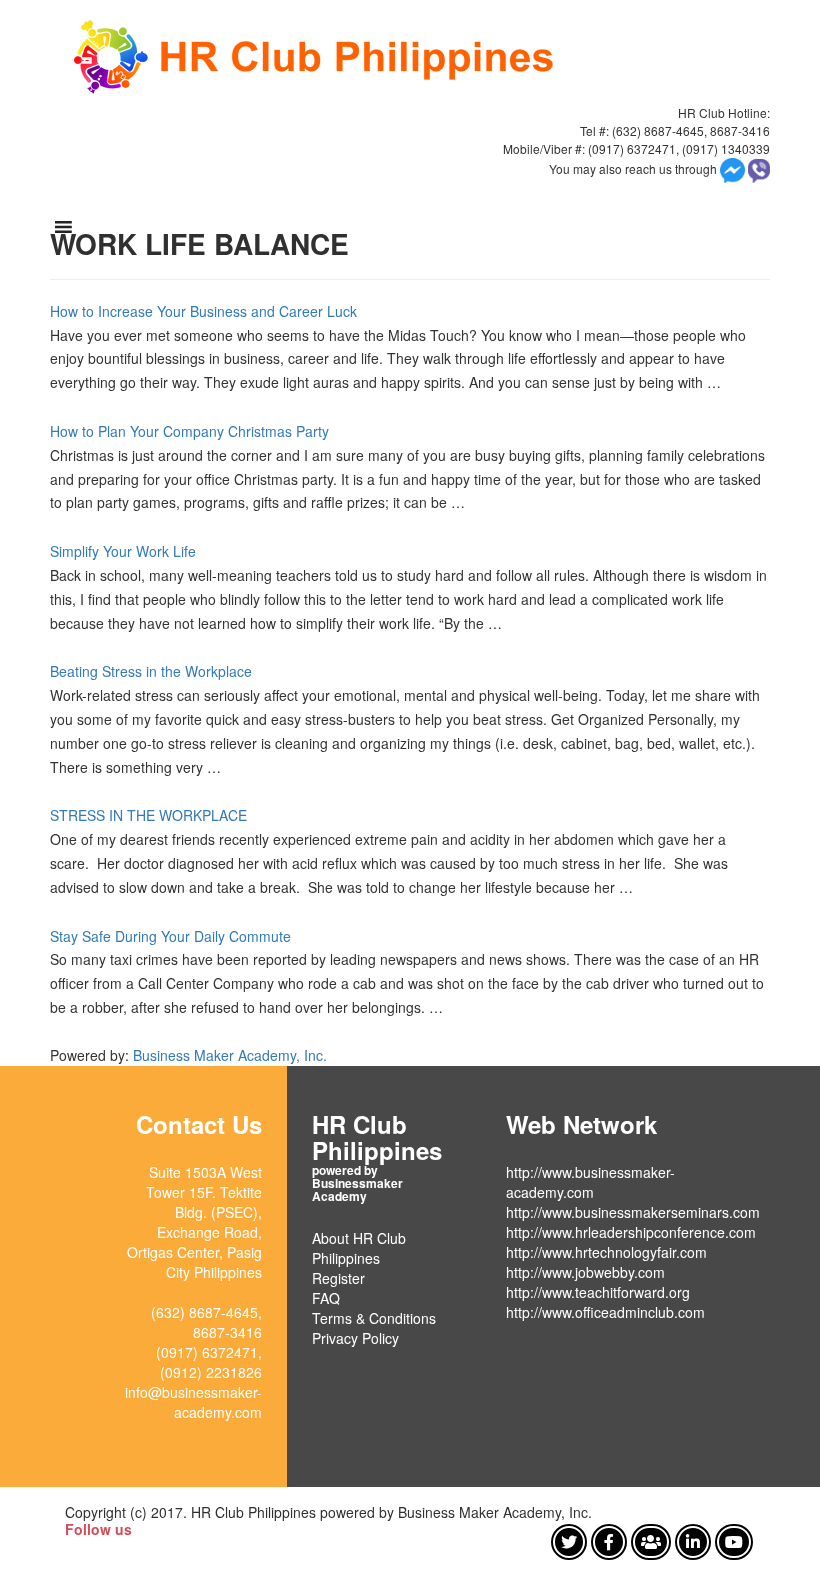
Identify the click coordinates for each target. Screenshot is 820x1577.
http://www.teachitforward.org (598, 1292)
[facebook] (609, 1542)
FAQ (326, 1298)
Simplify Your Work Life (123, 551)
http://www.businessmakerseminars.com (633, 1212)
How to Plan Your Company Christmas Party (189, 431)
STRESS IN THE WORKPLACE (148, 815)
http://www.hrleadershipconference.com (631, 1232)
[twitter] (569, 1542)
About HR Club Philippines (359, 1248)
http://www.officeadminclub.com (605, 1312)
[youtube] (734, 1542)
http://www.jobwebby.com (585, 1272)
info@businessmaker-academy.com (193, 1402)
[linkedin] (693, 1542)
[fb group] (651, 1542)
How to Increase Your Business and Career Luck (203, 311)
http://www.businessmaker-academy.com (590, 1182)
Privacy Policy (355, 1338)
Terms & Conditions (374, 1318)
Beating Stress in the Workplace (151, 671)
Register (338, 1278)
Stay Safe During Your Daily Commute (170, 936)
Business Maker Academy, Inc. (230, 1055)
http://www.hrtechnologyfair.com (606, 1252)
